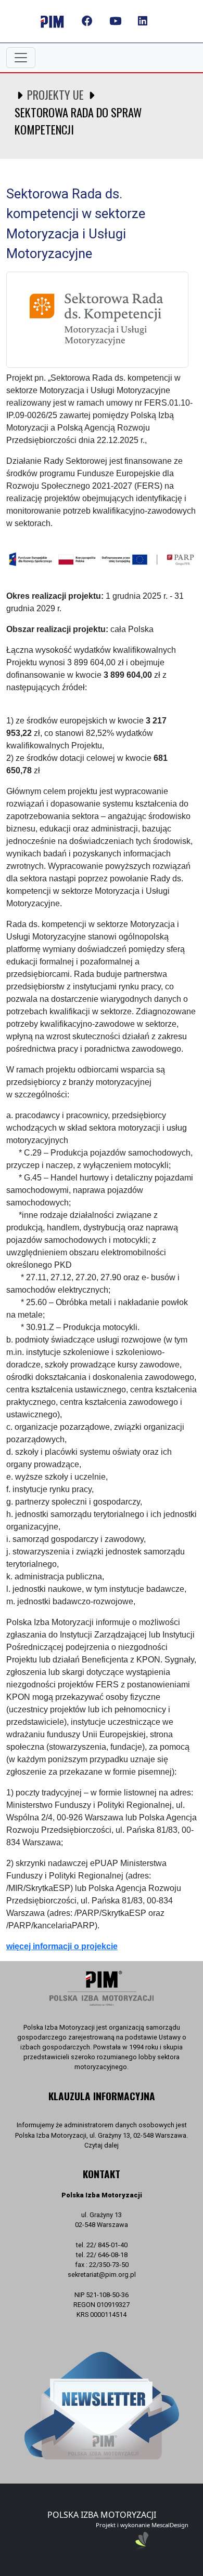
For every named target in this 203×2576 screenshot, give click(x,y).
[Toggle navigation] (21, 58)
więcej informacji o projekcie (62, 1946)
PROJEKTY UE (55, 94)
